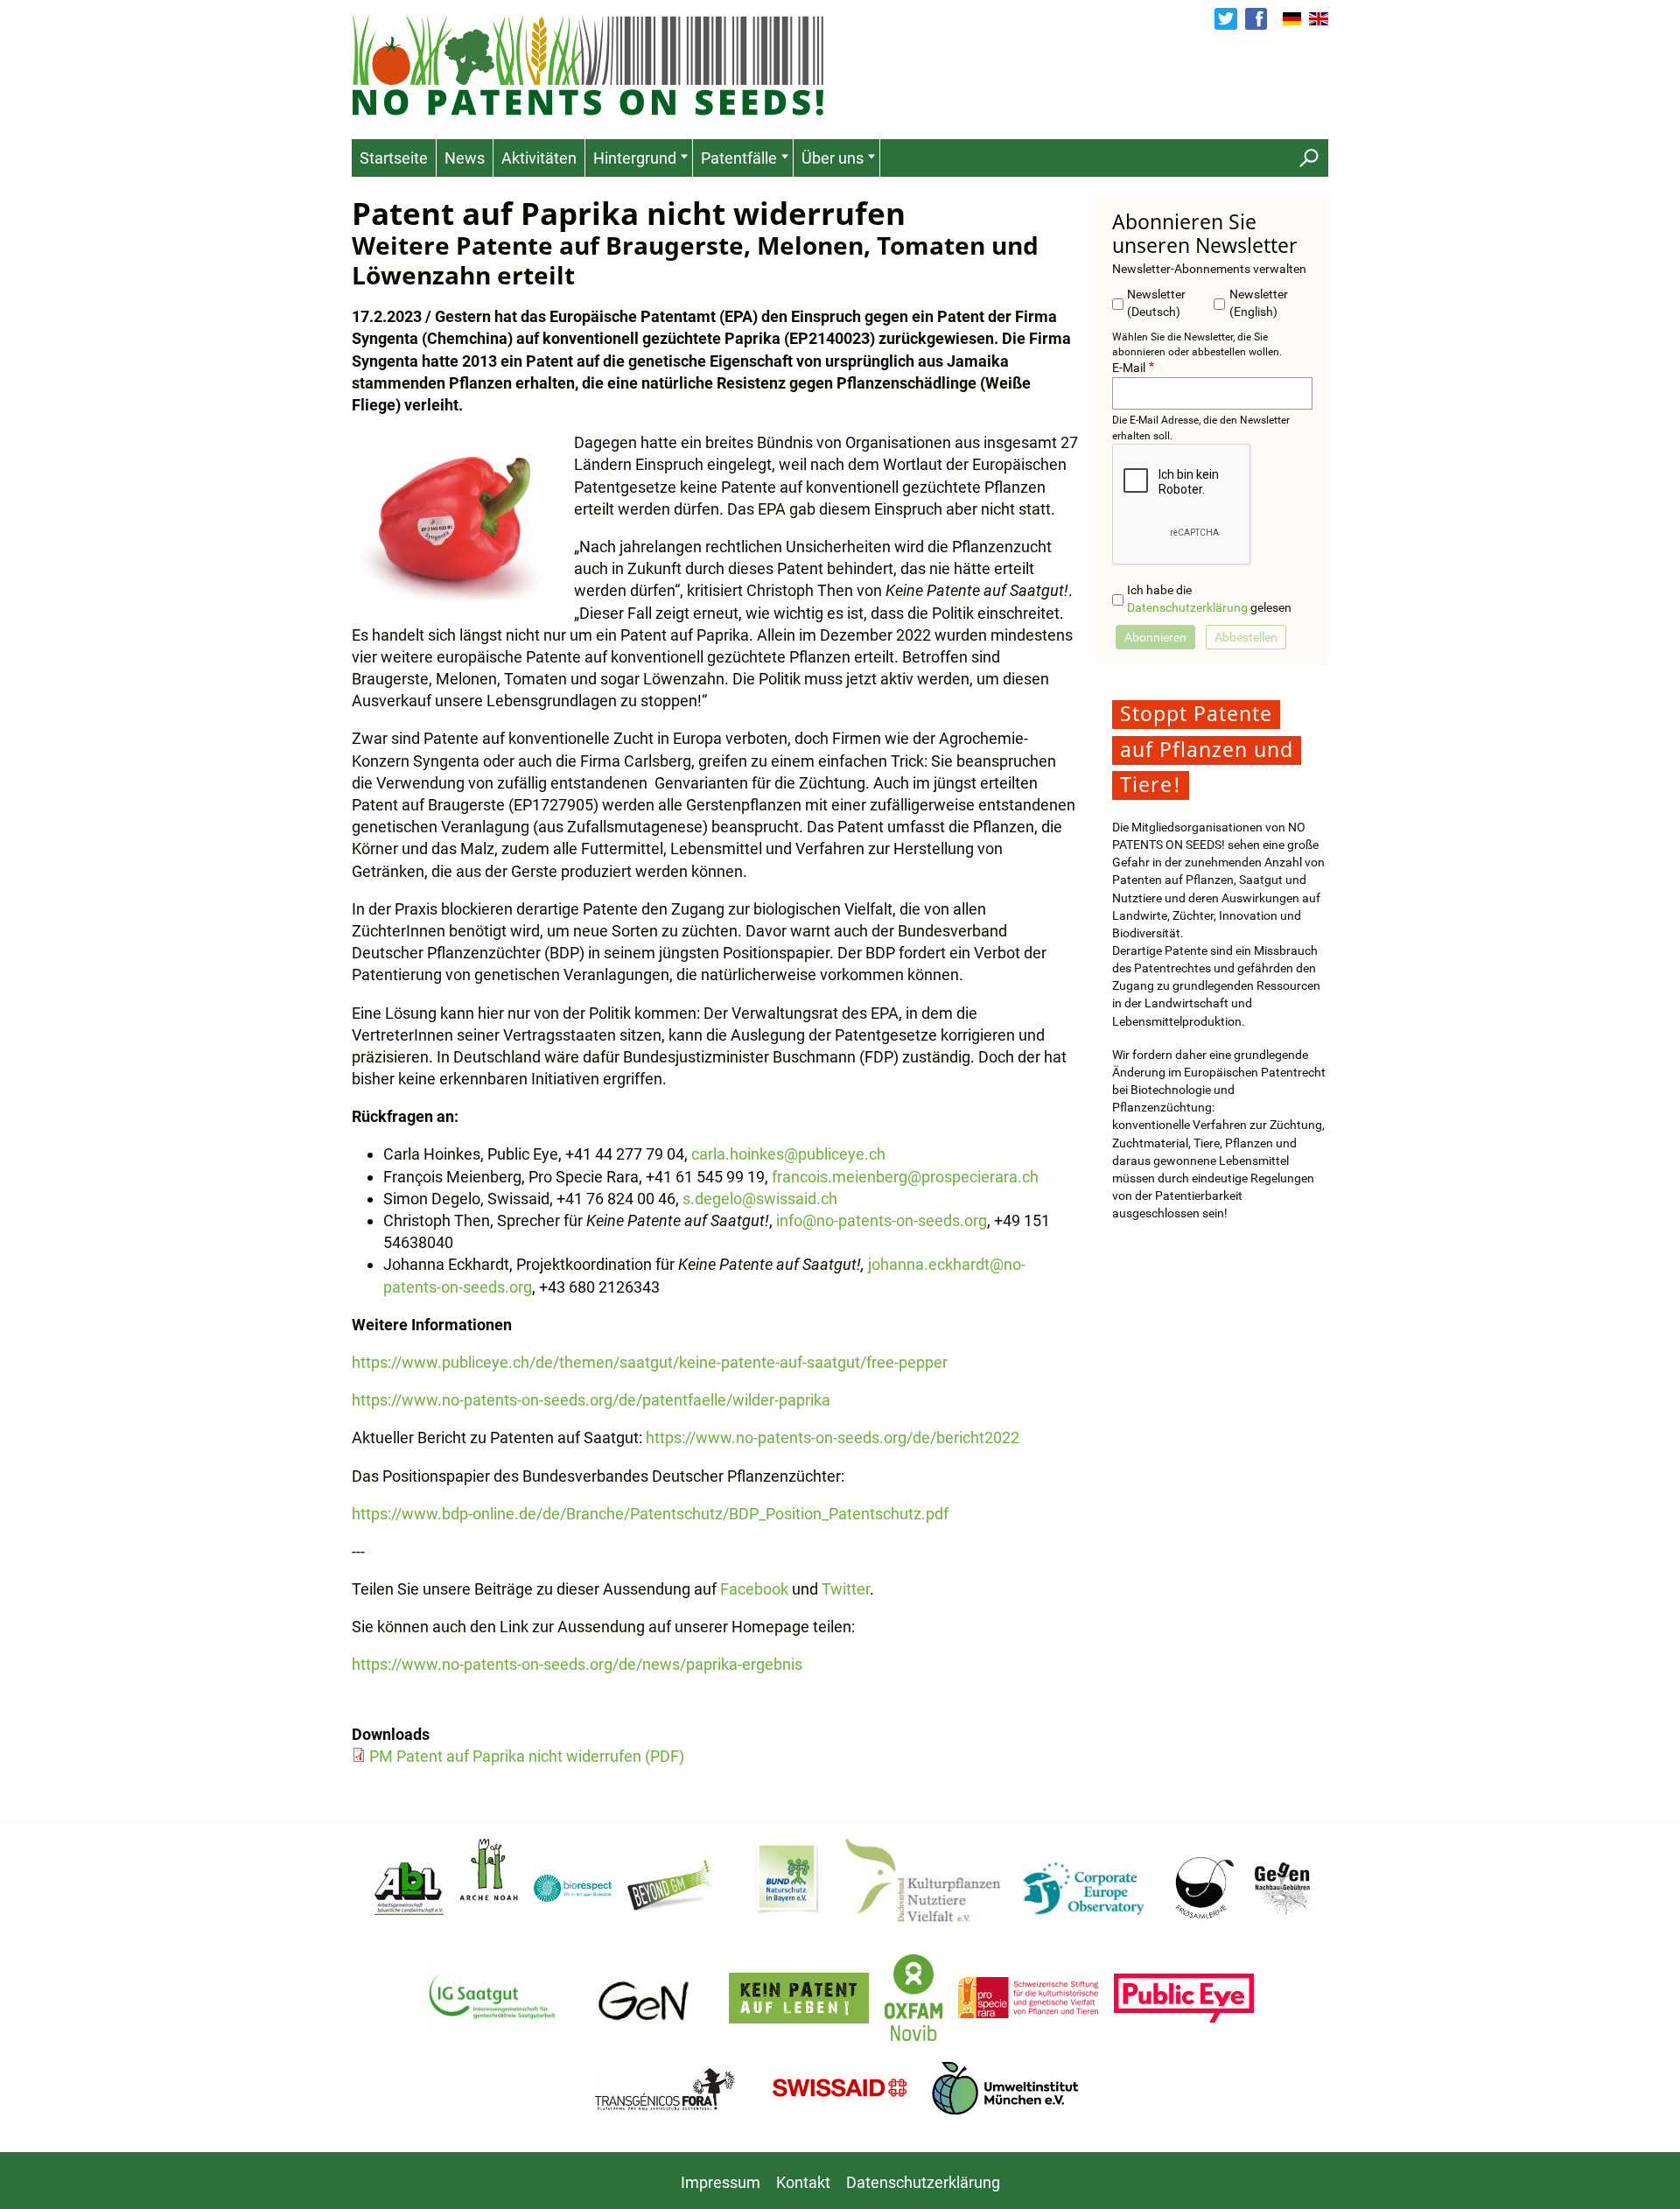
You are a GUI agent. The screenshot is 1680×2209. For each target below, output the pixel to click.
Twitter (1225, 19)
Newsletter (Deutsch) (1156, 303)
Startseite (394, 158)
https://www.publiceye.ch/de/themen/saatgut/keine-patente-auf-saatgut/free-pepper (650, 1362)
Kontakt (803, 2182)
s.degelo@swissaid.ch (760, 1199)
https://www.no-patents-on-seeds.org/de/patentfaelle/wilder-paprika (591, 1400)
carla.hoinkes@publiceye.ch (788, 1154)
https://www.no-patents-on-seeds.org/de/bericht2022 (833, 1438)
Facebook (1256, 19)
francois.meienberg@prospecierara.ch (905, 1177)
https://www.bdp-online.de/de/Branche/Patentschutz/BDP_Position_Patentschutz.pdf (650, 1514)
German (1292, 19)
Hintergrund (635, 158)
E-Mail (1129, 368)
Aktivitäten (539, 158)
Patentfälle (739, 158)
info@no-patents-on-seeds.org (882, 1220)
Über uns (833, 158)
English (1319, 19)
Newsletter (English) (1259, 303)
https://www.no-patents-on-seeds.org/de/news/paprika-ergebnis (577, 1664)
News (465, 158)
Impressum (721, 2182)
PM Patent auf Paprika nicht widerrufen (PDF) (527, 1756)
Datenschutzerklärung (1187, 608)
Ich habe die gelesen (1209, 599)
